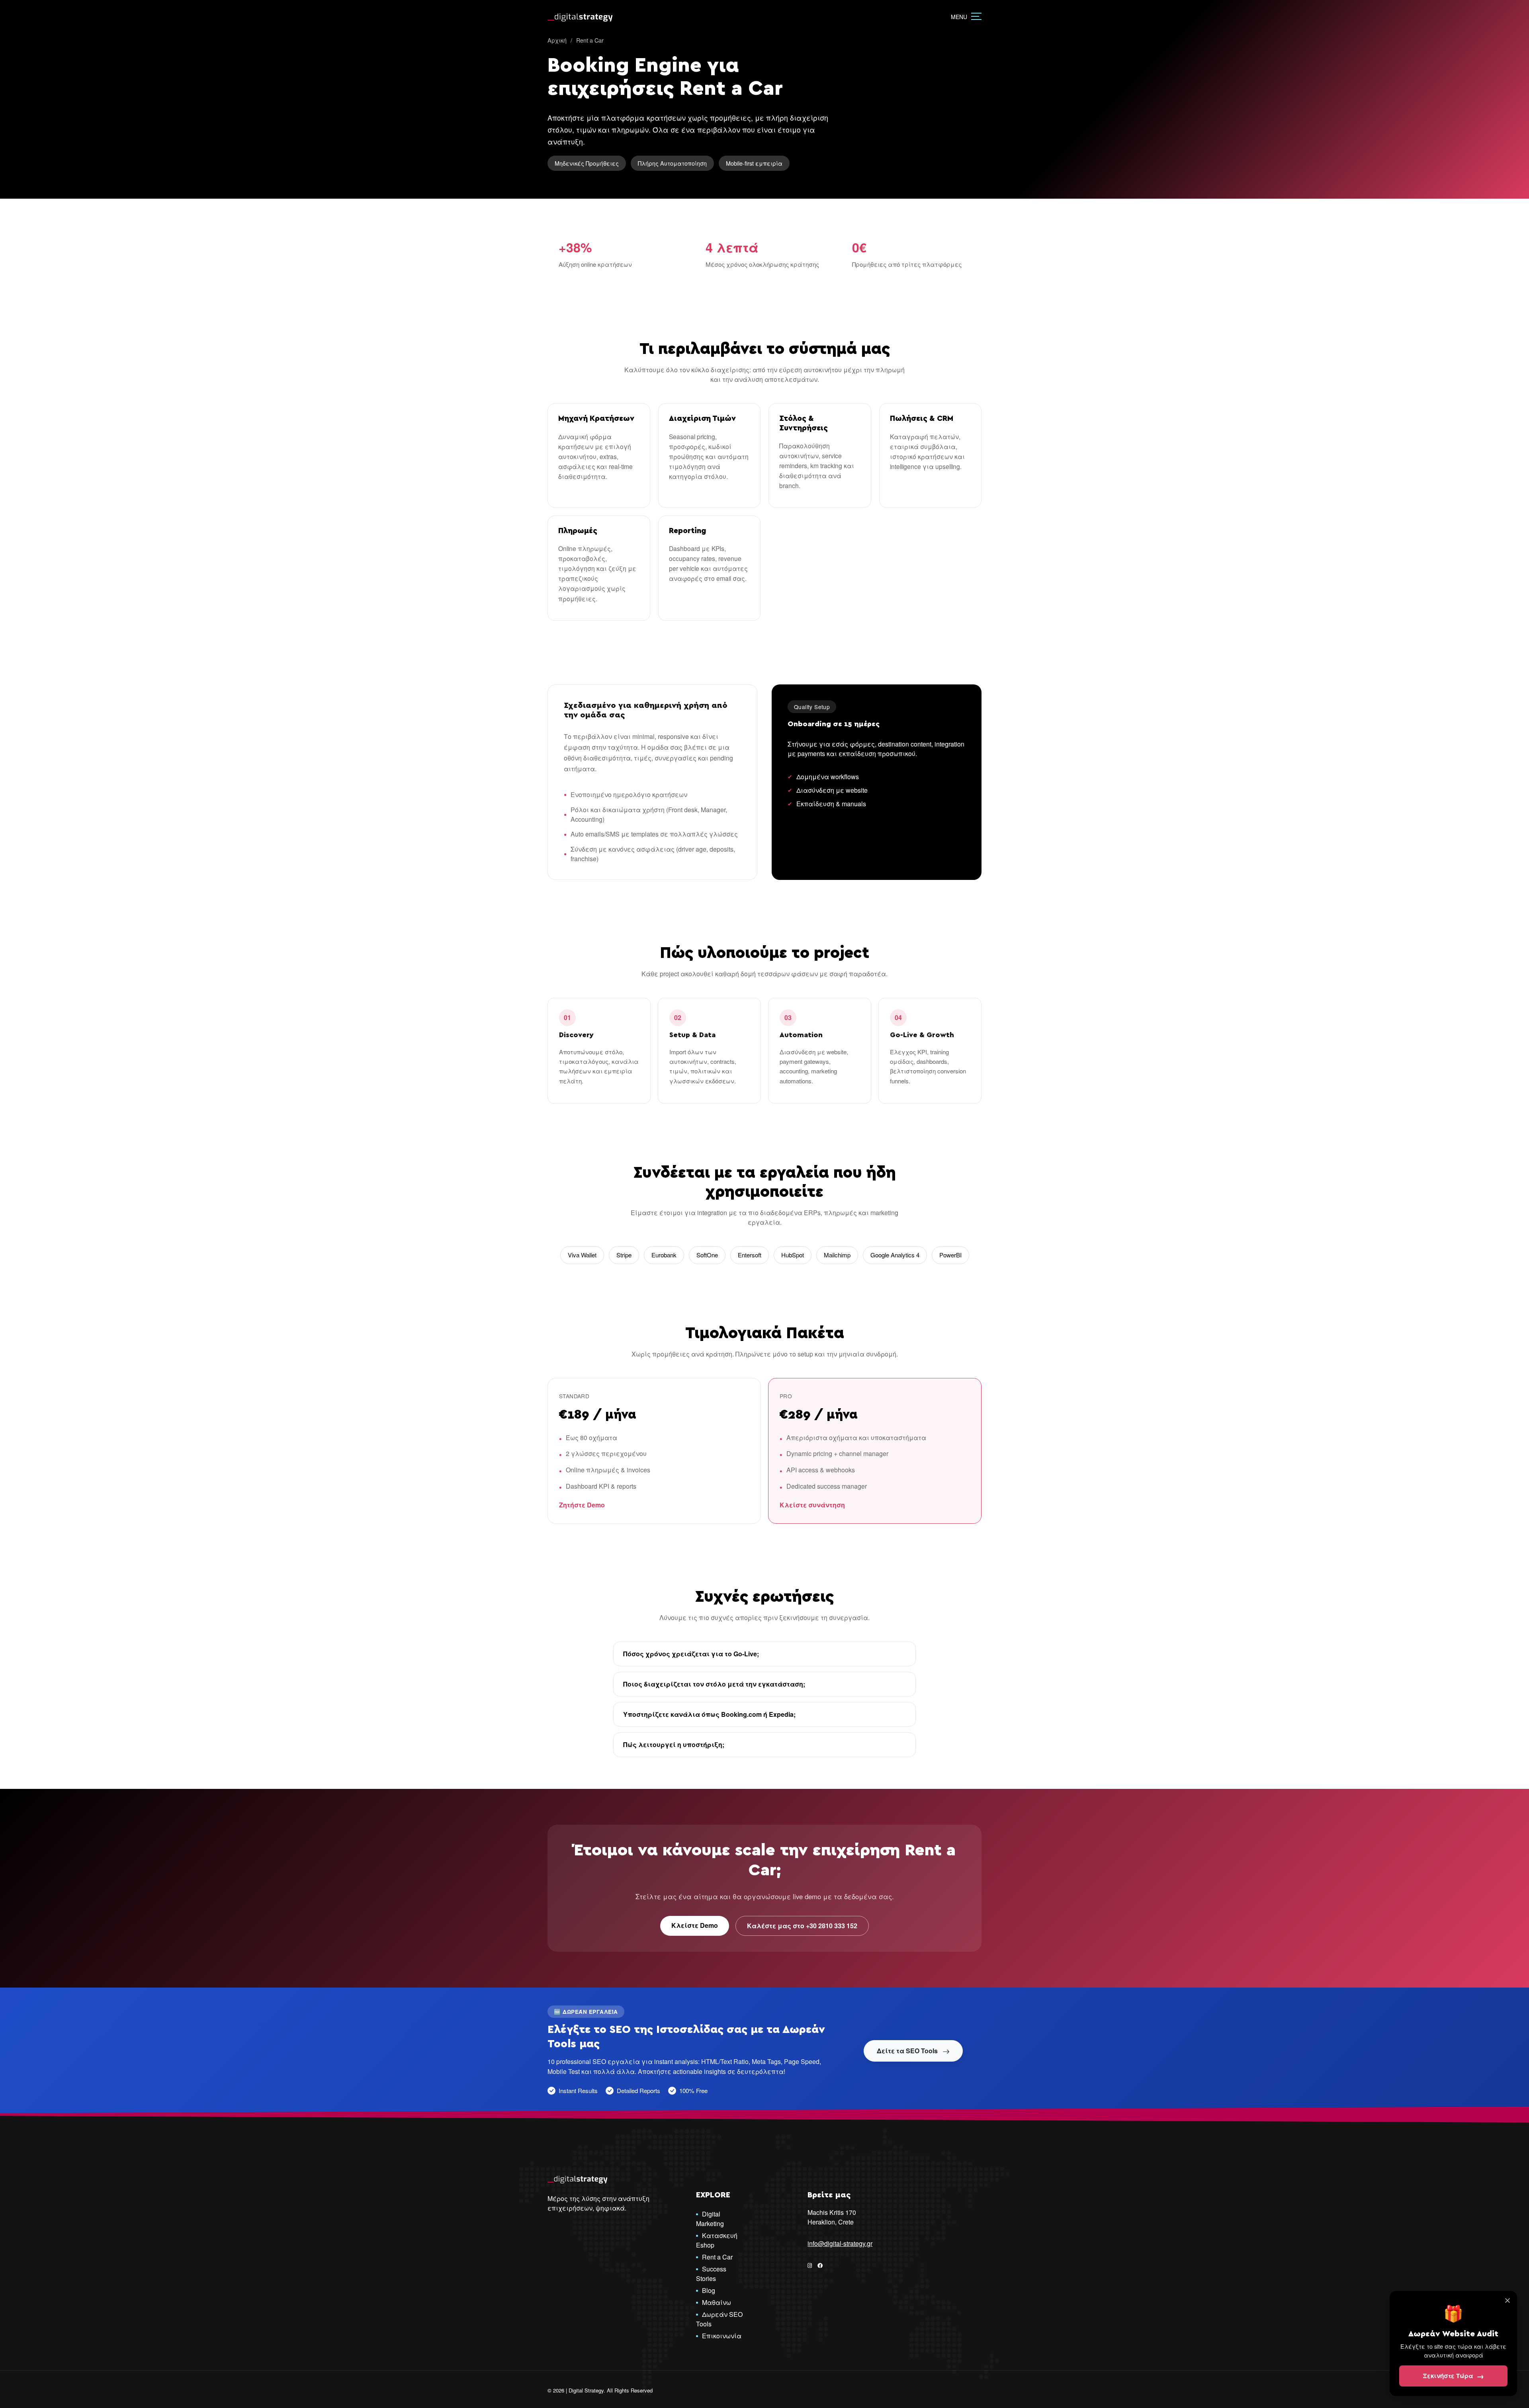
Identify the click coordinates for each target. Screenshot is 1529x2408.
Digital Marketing (710, 2219)
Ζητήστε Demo (582, 1505)
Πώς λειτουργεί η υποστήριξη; (674, 1744)
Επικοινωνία (722, 2336)
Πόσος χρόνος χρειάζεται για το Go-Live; (691, 1654)
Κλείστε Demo (695, 1925)
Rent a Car (717, 2257)
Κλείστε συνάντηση (812, 1505)
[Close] (1507, 2300)
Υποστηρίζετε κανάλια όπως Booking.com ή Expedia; (709, 1714)
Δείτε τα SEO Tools (908, 2051)
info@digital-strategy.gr (840, 2243)
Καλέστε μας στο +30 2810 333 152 (802, 1926)
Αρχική (557, 40)
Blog (709, 2290)
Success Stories (711, 2274)
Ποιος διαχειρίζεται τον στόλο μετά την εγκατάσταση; (714, 1684)
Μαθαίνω (717, 2302)
